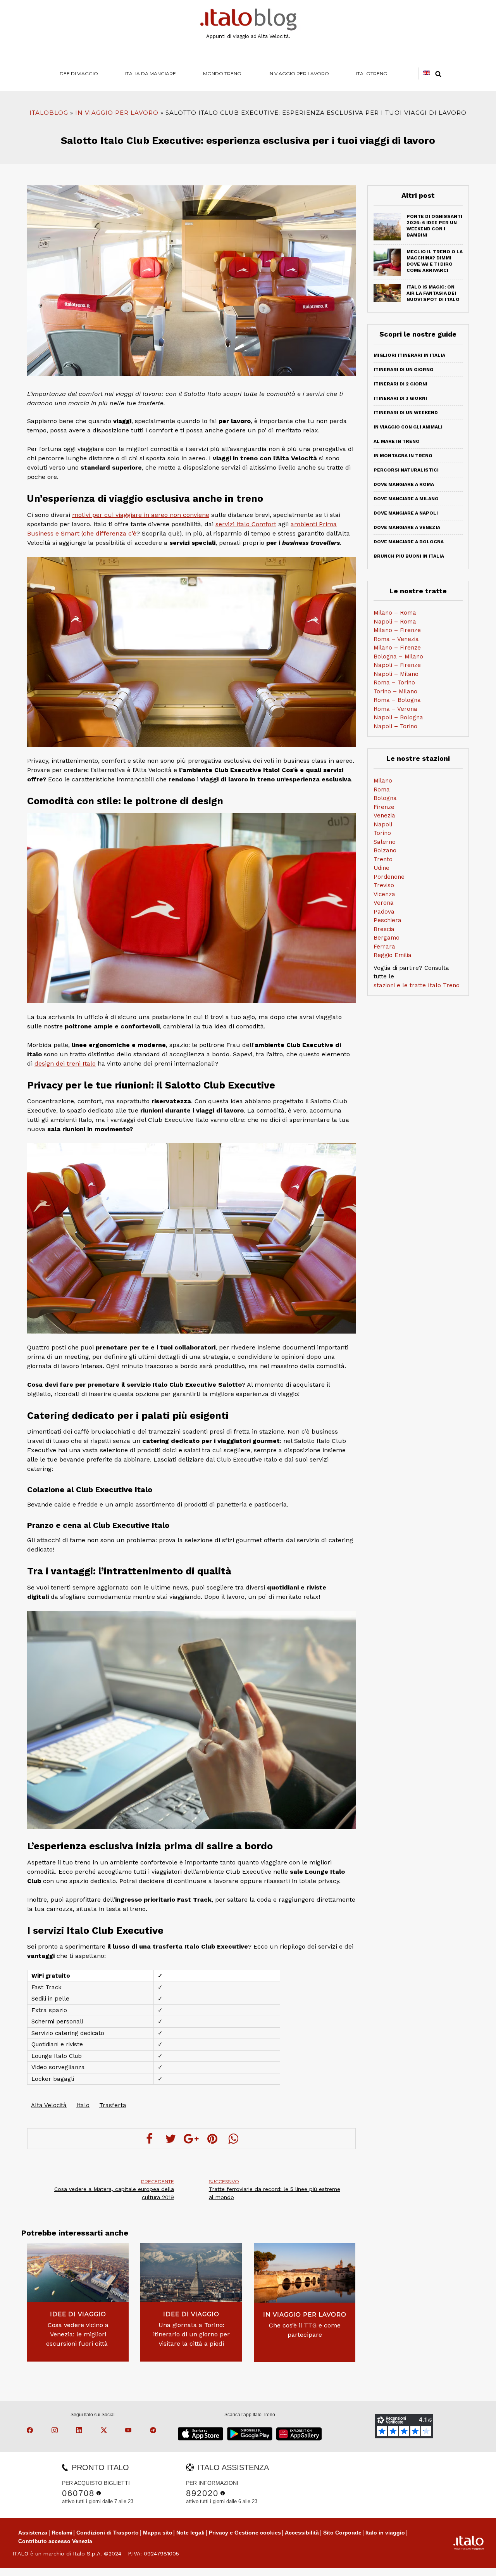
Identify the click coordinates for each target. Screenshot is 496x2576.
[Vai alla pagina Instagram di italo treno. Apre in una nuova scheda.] (56, 2431)
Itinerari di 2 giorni (400, 384)
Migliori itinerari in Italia (409, 355)
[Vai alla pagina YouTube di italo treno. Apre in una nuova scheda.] (129, 2431)
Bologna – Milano (398, 657)
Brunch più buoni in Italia (409, 556)
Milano (383, 781)
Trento (383, 859)
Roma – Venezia (396, 639)
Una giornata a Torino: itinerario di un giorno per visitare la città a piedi (191, 2334)
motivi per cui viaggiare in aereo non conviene (141, 515)
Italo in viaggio (385, 2533)
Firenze (384, 807)
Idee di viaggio (78, 73)
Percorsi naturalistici (406, 470)
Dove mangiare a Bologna (409, 542)
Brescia (384, 929)
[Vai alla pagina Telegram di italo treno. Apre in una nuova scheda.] (154, 2431)
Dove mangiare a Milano (406, 499)
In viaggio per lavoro (299, 73)
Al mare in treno (397, 441)
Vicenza (384, 894)
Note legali (190, 2533)
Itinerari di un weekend (406, 413)
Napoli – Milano (396, 674)
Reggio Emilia (393, 955)
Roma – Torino (394, 682)
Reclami (62, 2533)
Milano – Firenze (397, 630)
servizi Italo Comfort (246, 524)
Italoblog (49, 113)
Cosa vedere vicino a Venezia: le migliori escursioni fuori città (78, 2334)
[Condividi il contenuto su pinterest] (212, 2139)
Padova (384, 912)
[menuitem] (372, 73)
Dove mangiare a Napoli (406, 513)
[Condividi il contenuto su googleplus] (191, 2139)
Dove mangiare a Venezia (407, 527)
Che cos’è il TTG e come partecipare (305, 2330)
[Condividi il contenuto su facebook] (150, 2139)
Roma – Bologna (397, 700)
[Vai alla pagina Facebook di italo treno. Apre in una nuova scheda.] (31, 2431)
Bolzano (385, 850)
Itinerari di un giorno (404, 370)
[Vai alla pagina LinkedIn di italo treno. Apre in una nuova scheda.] (80, 2431)
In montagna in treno (403, 456)
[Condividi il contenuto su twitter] (170, 2139)
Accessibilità (302, 2533)
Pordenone (389, 877)
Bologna (385, 798)
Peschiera (387, 920)
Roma (382, 790)
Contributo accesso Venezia (55, 2541)
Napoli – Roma (395, 622)
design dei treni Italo (65, 1063)
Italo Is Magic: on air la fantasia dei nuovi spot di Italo (433, 293)
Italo (83, 2105)
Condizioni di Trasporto (108, 2533)
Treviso (384, 885)
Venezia (384, 815)
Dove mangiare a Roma (404, 484)
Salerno (385, 842)
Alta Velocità (49, 2105)
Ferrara (384, 947)
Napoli (383, 824)
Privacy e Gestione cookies (245, 2533)
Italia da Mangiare (151, 73)
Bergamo (387, 938)
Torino (382, 833)
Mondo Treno (222, 73)
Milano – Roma (395, 613)
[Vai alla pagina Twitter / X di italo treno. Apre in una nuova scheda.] (105, 2431)
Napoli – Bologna (398, 717)
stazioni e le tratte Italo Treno (417, 985)
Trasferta (113, 2105)
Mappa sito (158, 2533)
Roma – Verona (395, 709)
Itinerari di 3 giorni (400, 398)
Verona (384, 903)
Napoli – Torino (395, 726)
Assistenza (33, 2533)
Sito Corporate (342, 2533)
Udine (381, 868)
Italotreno (372, 73)
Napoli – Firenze (397, 665)
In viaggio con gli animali (408, 427)
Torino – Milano (395, 691)
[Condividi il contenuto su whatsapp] (233, 2139)
